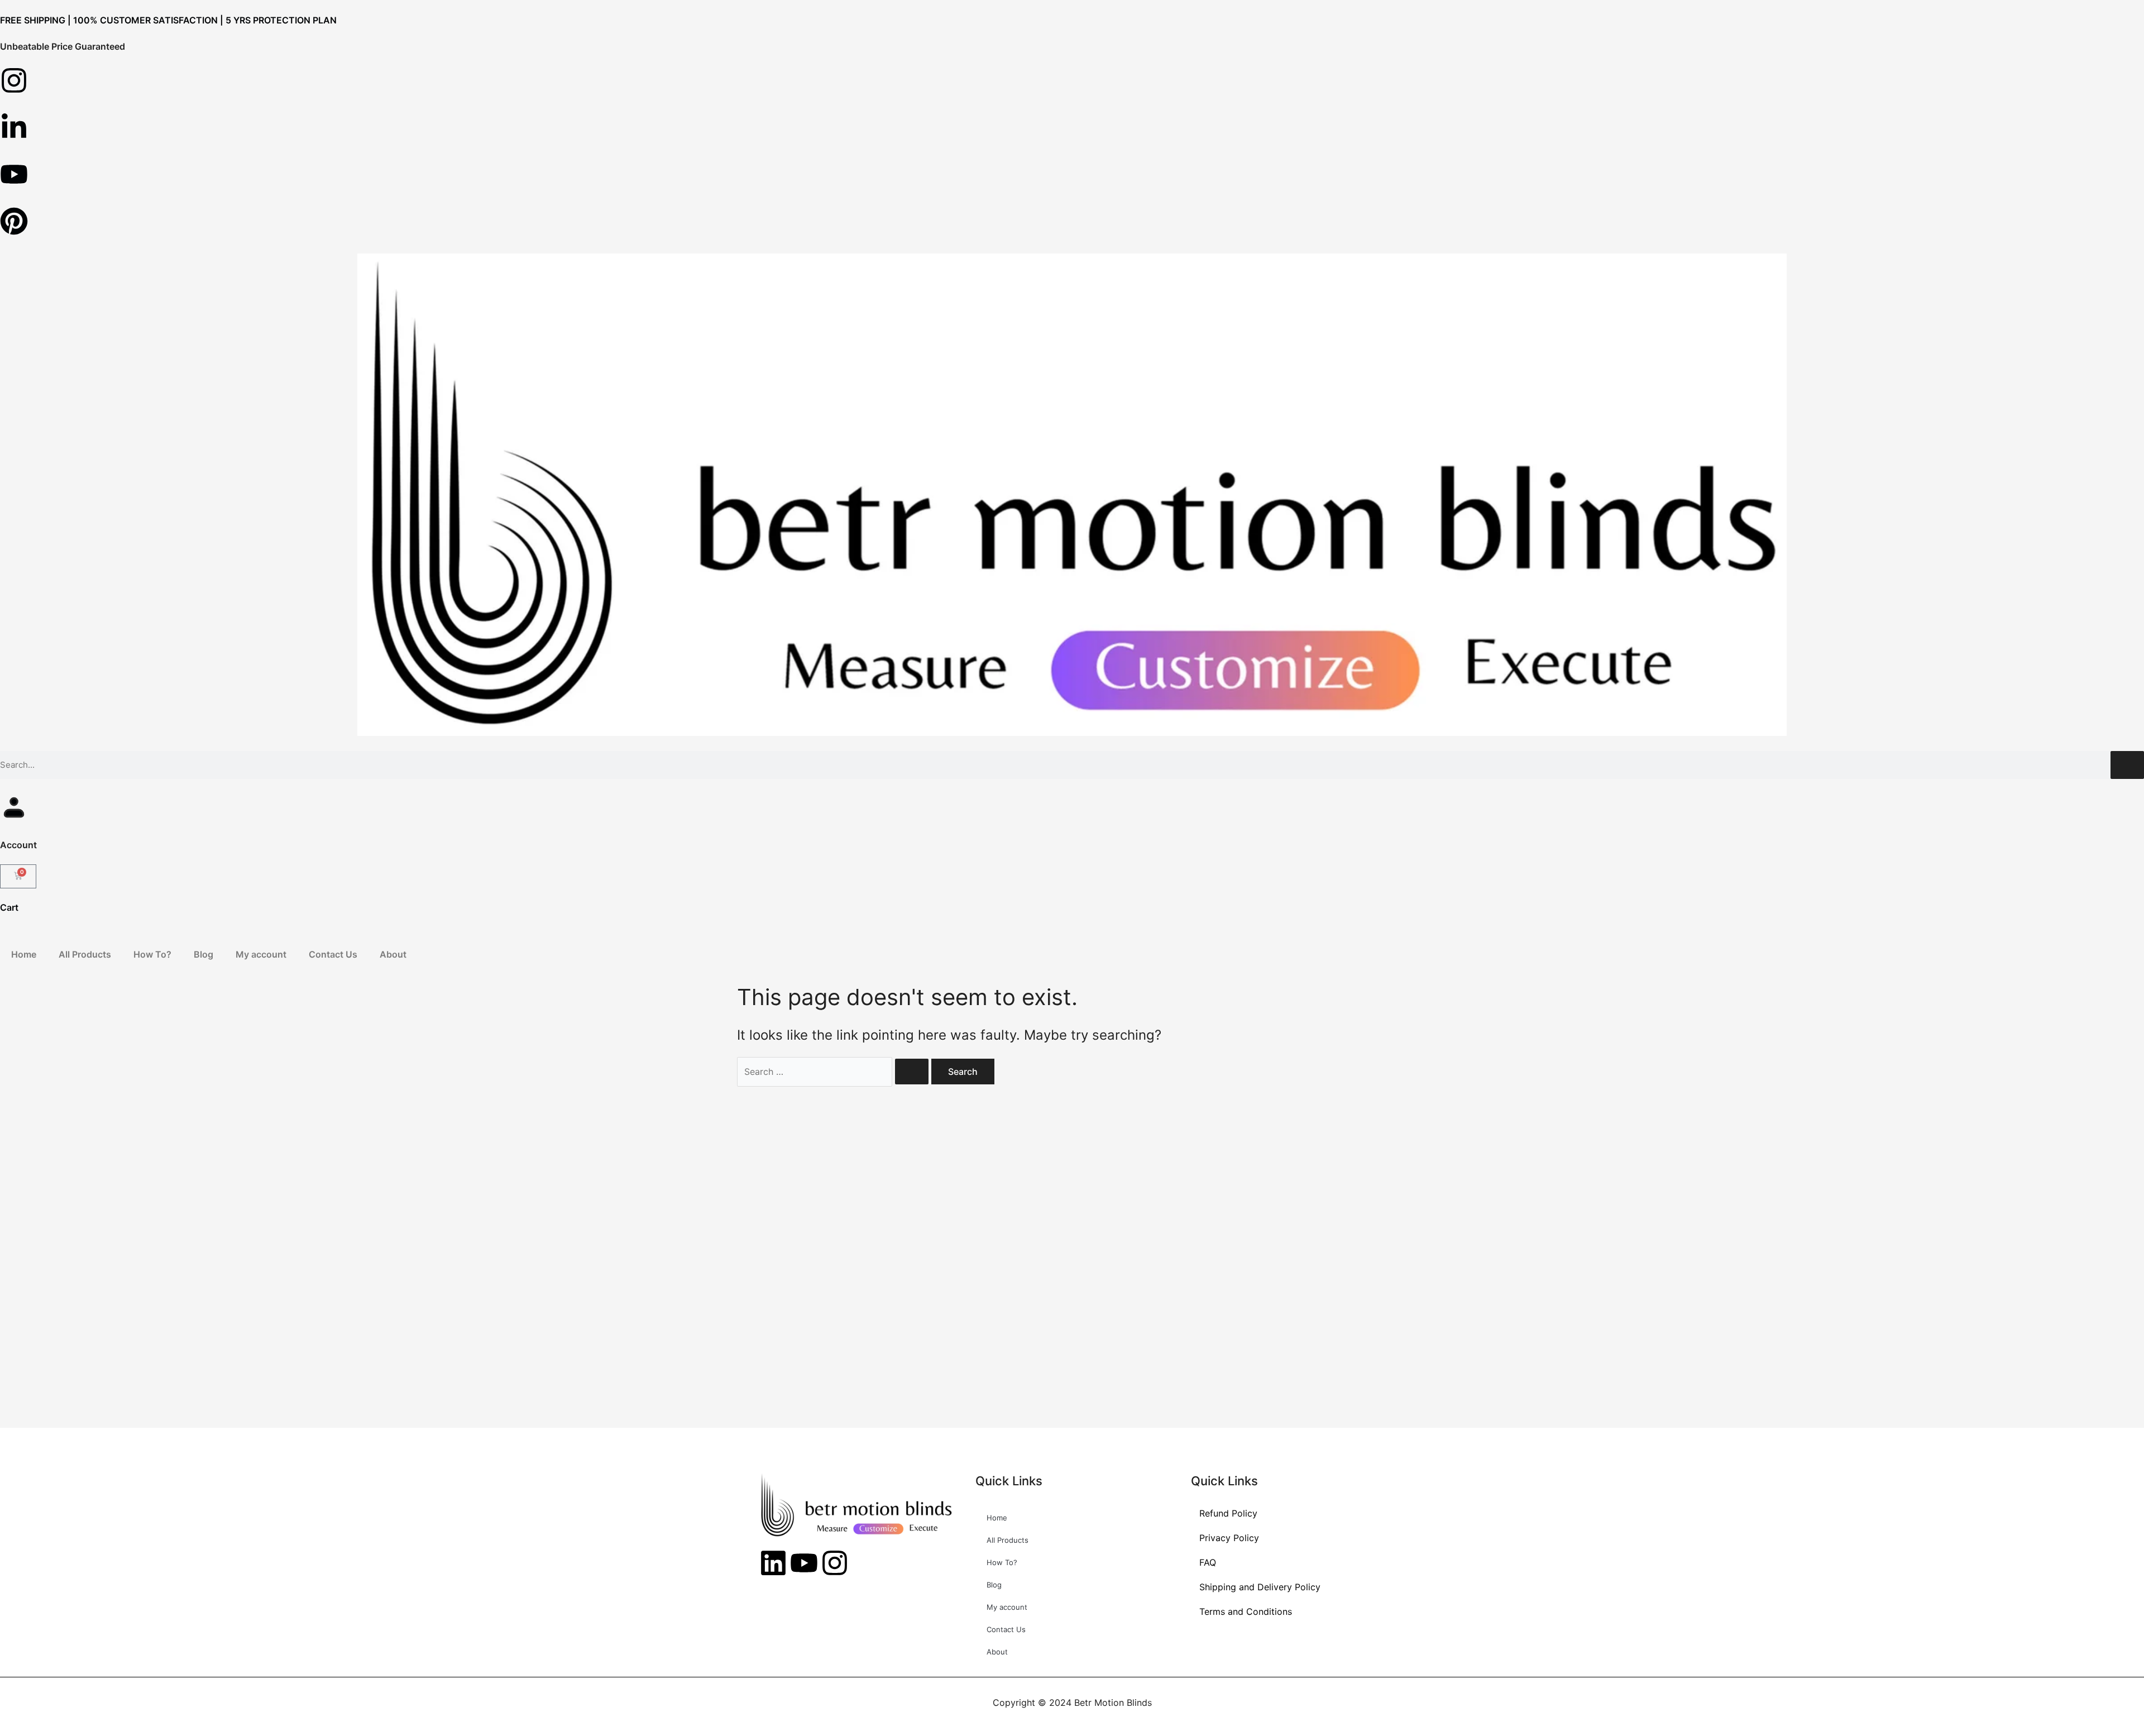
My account (261, 954)
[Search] (2127, 765)
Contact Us (333, 954)
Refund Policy (1228, 1513)
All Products (85, 954)
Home (24, 954)
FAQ (1208, 1562)
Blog (204, 954)
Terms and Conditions (1246, 1611)
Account (18, 845)
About (393, 954)
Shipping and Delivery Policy (1260, 1587)
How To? (152, 954)
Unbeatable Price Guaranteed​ (63, 46)
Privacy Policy (1229, 1538)
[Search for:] (834, 1072)
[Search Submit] (912, 1072)
